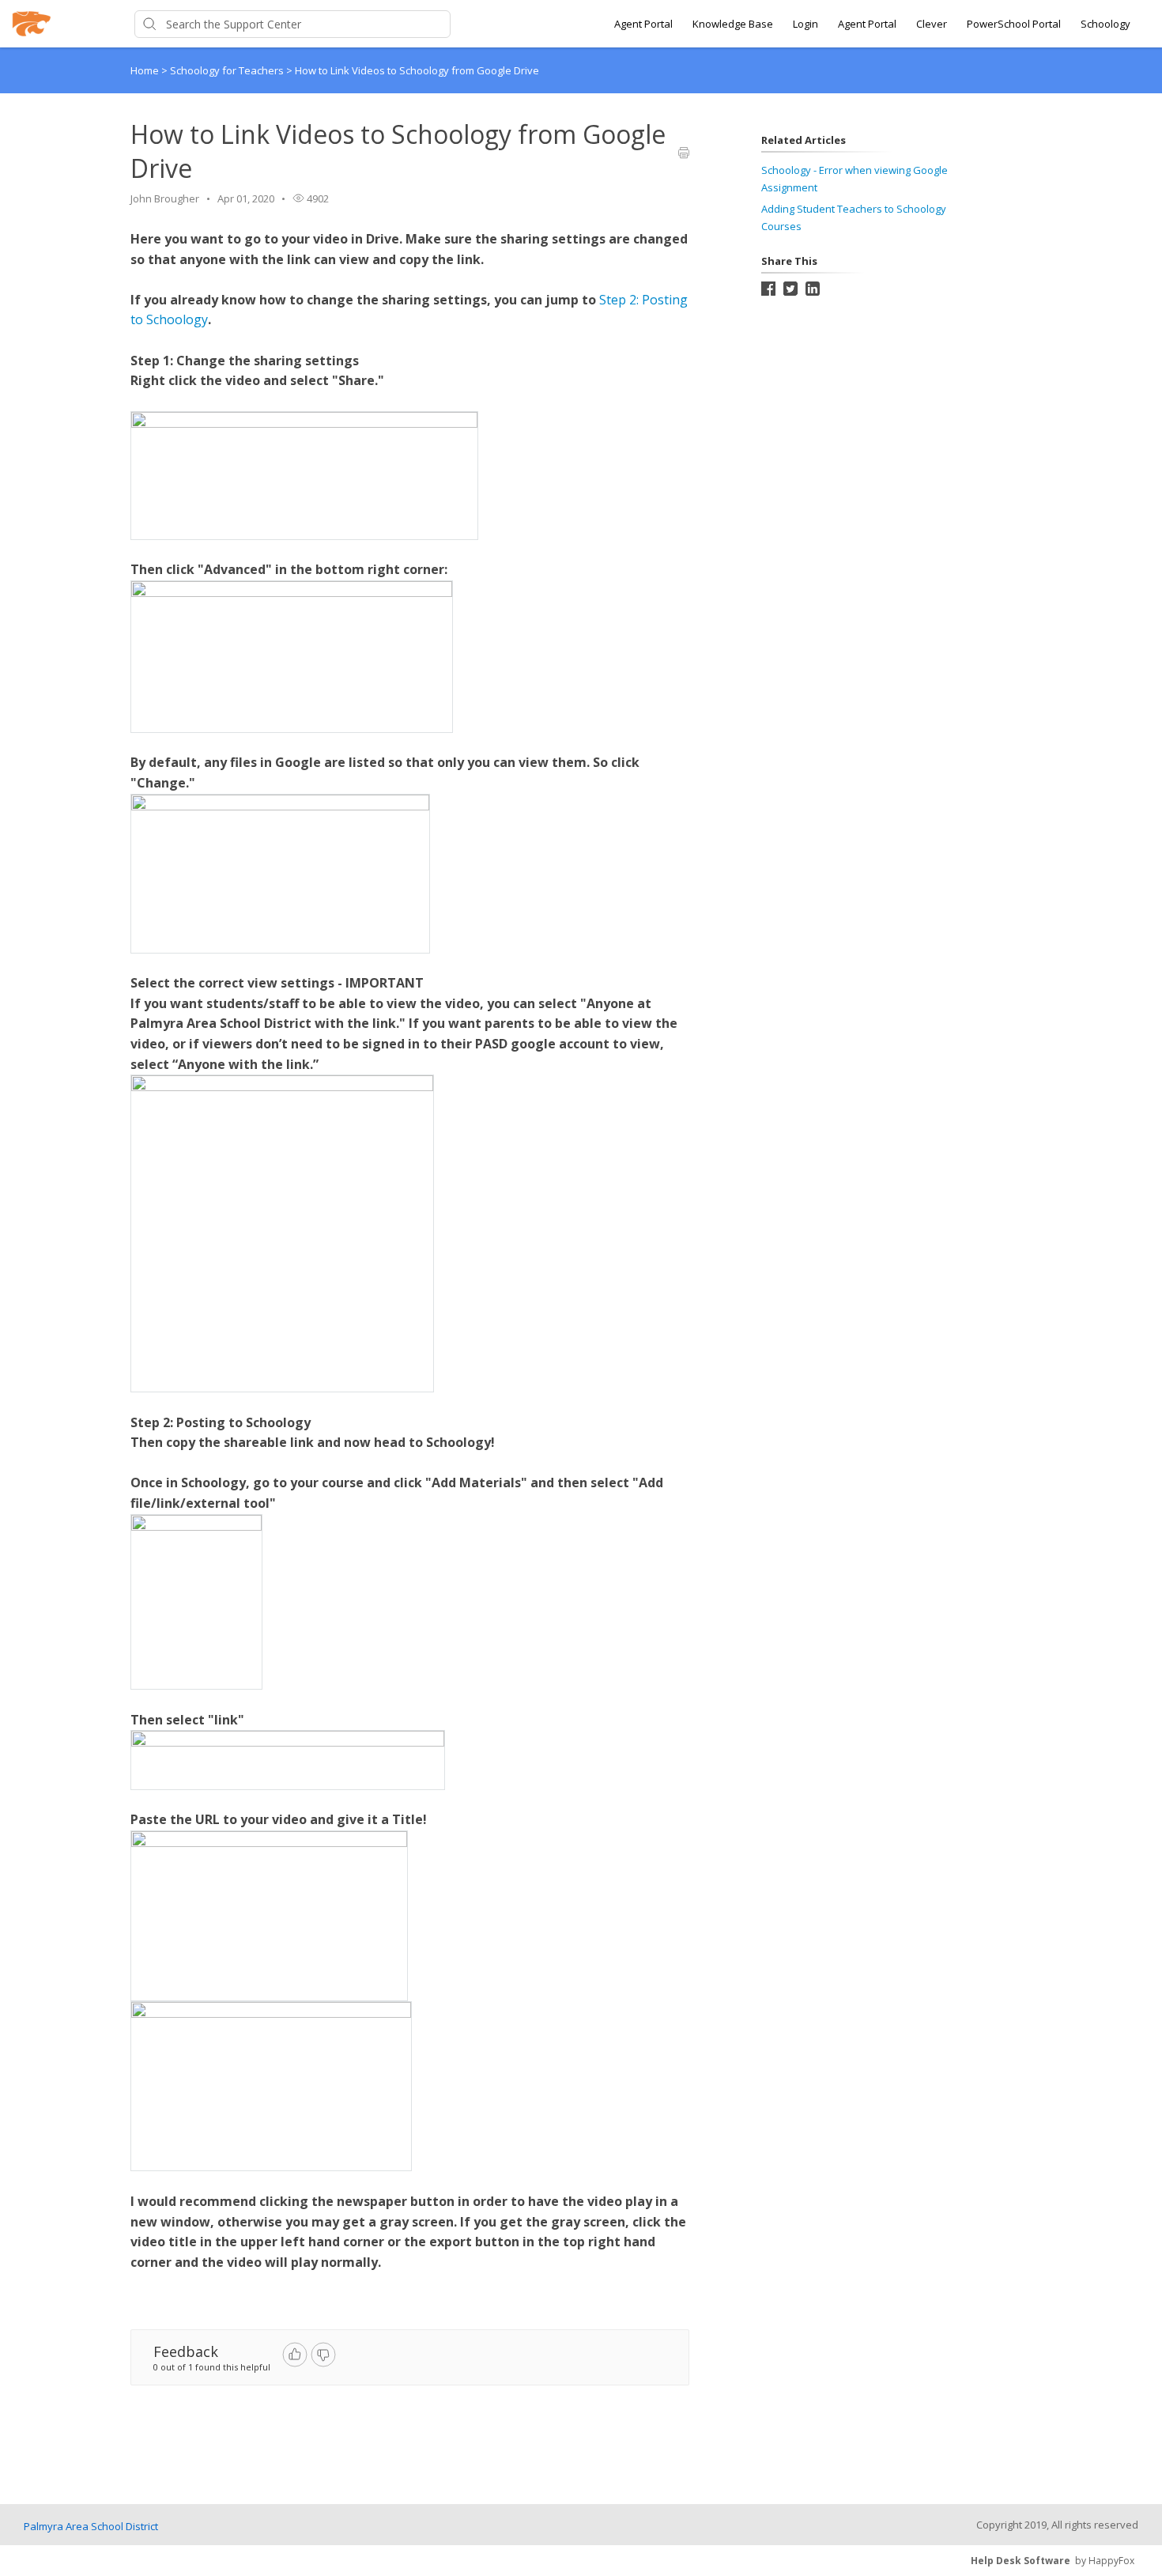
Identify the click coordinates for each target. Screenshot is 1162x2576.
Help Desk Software (1021, 2561)
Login (805, 24)
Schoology (1105, 24)
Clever (932, 24)
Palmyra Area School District (91, 2526)
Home (145, 70)
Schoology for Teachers (228, 70)
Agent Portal (643, 24)
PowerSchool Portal (1014, 24)
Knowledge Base (733, 24)
